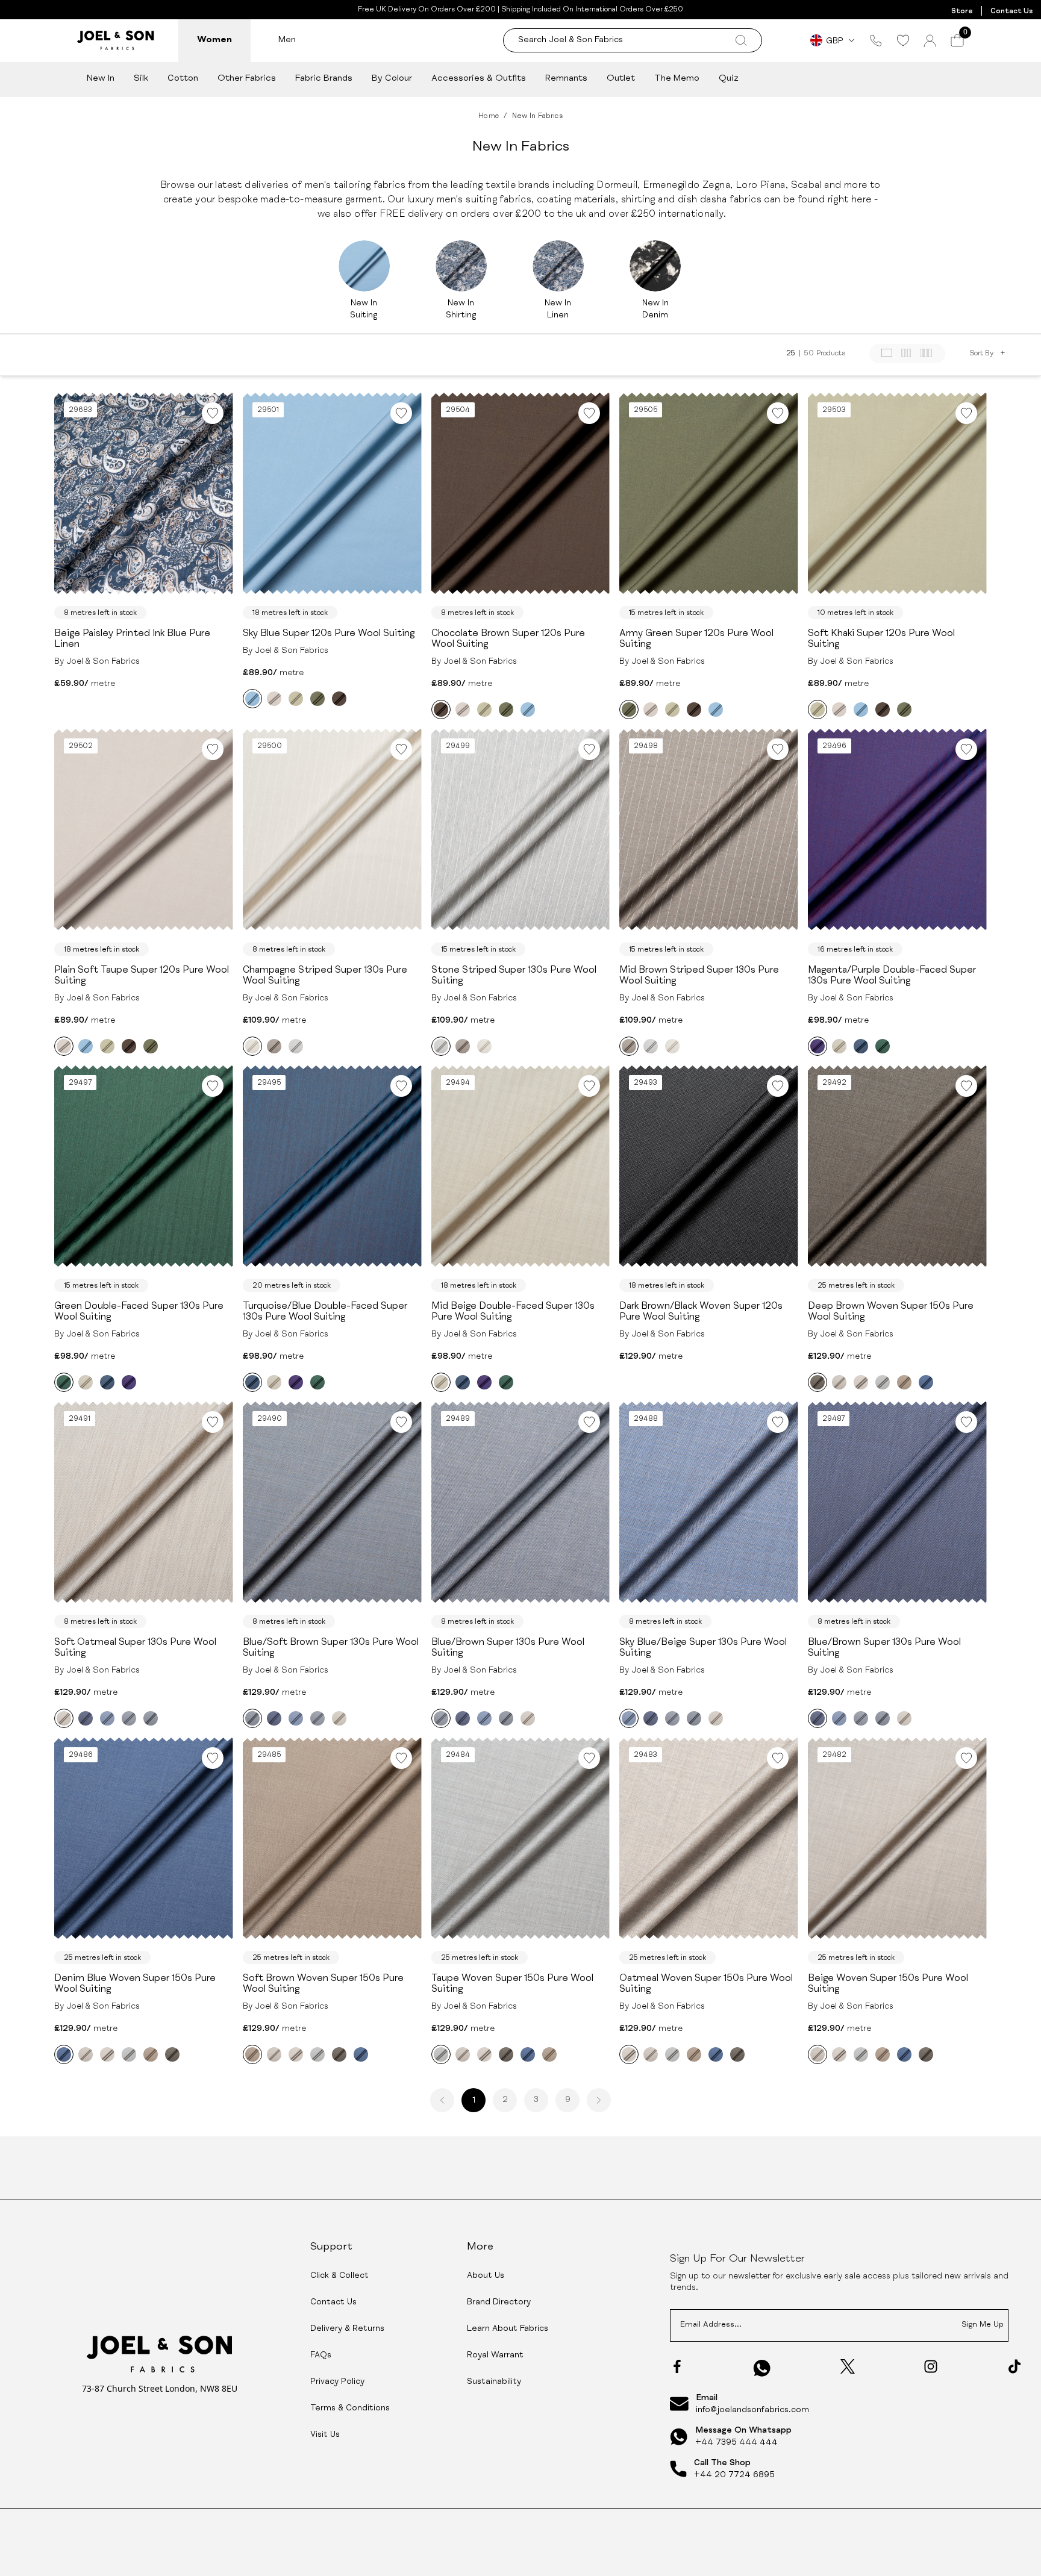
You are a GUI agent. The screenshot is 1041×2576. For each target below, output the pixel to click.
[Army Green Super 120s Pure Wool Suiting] (317, 699)
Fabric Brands (324, 79)
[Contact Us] (876, 40)
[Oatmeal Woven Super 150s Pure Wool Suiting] (861, 1382)
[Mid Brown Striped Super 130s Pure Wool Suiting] (274, 1046)
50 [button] (809, 354)
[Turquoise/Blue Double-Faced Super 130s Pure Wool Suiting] (861, 1046)
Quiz (729, 79)
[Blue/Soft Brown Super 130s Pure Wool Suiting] (151, 1718)
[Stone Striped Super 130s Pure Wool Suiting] (296, 1046)
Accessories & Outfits (479, 79)
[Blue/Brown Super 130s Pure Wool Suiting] (86, 1718)
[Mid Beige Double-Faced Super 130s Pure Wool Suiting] (839, 1046)
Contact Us (1011, 11)
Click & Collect (339, 2276)
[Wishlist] (903, 40)
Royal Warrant (495, 2356)
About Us (486, 2276)
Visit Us (325, 2435)
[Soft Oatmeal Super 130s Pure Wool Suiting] (64, 1718)
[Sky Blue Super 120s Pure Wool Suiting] (252, 699)
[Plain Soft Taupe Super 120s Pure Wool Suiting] (274, 699)
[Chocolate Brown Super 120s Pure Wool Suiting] (339, 699)
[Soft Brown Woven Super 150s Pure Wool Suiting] (904, 1382)
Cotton (183, 79)
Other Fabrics (247, 79)
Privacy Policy (337, 2382)
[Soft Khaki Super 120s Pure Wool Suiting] (296, 699)
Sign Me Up (983, 2325)
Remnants (566, 79)
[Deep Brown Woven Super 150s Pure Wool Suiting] (817, 1382)
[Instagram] (931, 2366)
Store (962, 11)
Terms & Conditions (350, 2409)
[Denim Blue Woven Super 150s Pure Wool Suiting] (926, 1382)
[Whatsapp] (762, 2368)
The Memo (677, 79)
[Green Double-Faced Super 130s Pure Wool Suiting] (883, 1046)
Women (214, 40)
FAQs (321, 2356)
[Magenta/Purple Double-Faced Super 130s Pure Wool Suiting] (817, 1046)
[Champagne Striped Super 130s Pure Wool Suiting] (252, 1046)
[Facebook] (677, 2366)
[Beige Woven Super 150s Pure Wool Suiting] (839, 1382)
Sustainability (494, 2382)
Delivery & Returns (347, 2329)
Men (287, 40)
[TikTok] (1014, 2366)
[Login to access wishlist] (213, 413)
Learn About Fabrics (508, 2329)
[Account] (930, 41)
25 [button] (791, 354)
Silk (141, 79)
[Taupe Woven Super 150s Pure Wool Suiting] (883, 1382)
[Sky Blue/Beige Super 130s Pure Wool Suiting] (107, 1718)
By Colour (392, 79)
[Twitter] (848, 2366)
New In (101, 79)
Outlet (621, 79)
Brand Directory (499, 2303)
